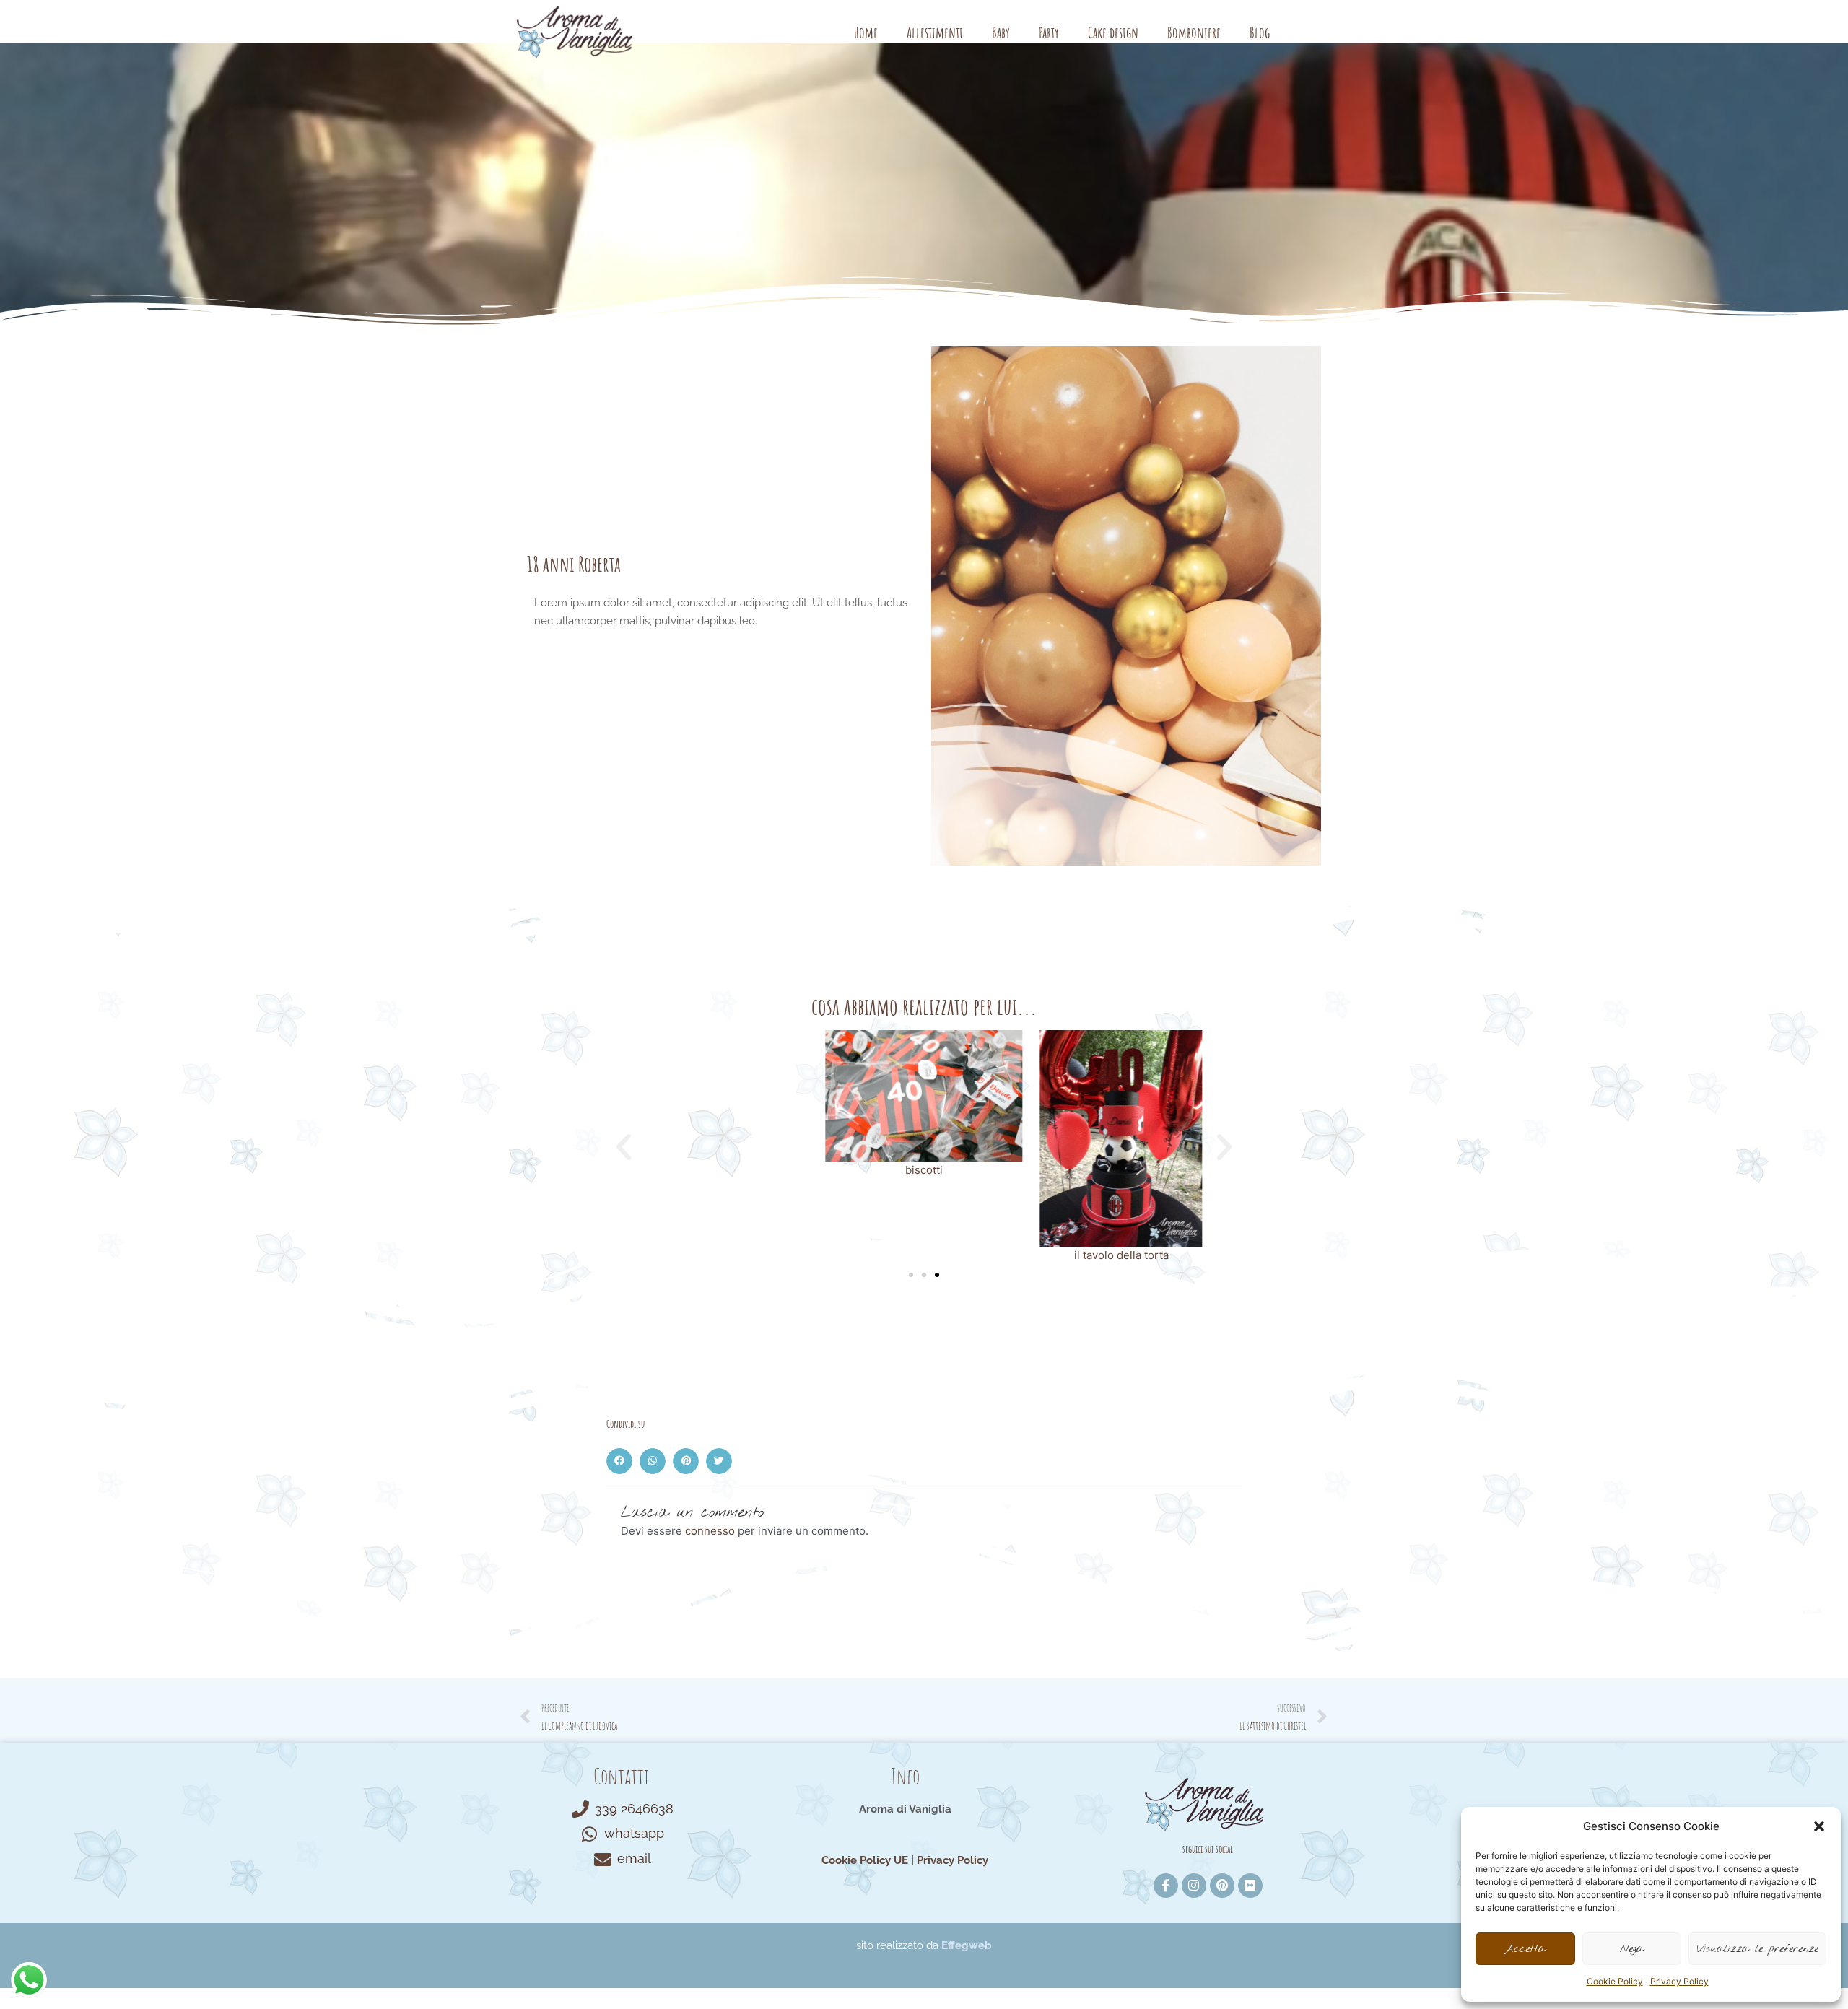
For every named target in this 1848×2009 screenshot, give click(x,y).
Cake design (1113, 32)
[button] (1819, 1826)
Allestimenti (935, 32)
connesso (710, 1531)
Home (866, 32)
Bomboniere (1194, 32)
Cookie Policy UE (865, 1860)
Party (1049, 32)
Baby (1001, 32)
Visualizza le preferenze (1757, 1949)
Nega (1632, 1949)
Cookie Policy (1615, 1981)
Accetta (1525, 1949)
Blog (1260, 32)
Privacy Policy (1679, 1981)
